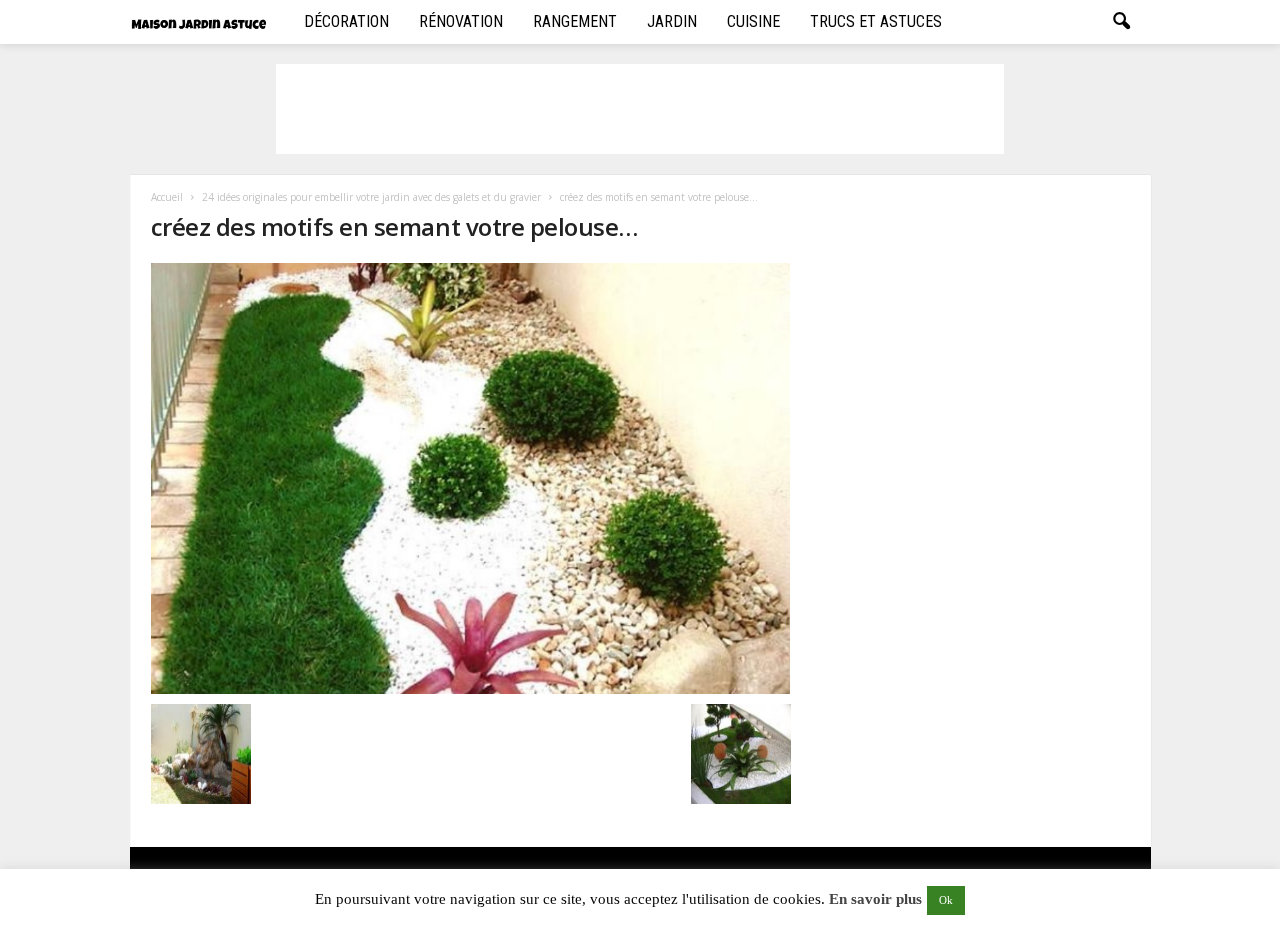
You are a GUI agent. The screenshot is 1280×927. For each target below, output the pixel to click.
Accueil (167, 197)
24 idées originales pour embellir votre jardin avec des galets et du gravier (371, 197)
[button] (1121, 22)
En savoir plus (875, 899)
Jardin (672, 21)
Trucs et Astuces (876, 21)
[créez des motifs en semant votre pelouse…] (471, 478)
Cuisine (753, 21)
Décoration (346, 21)
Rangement (575, 21)
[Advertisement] (640, 109)
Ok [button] (946, 900)
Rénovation (461, 21)
